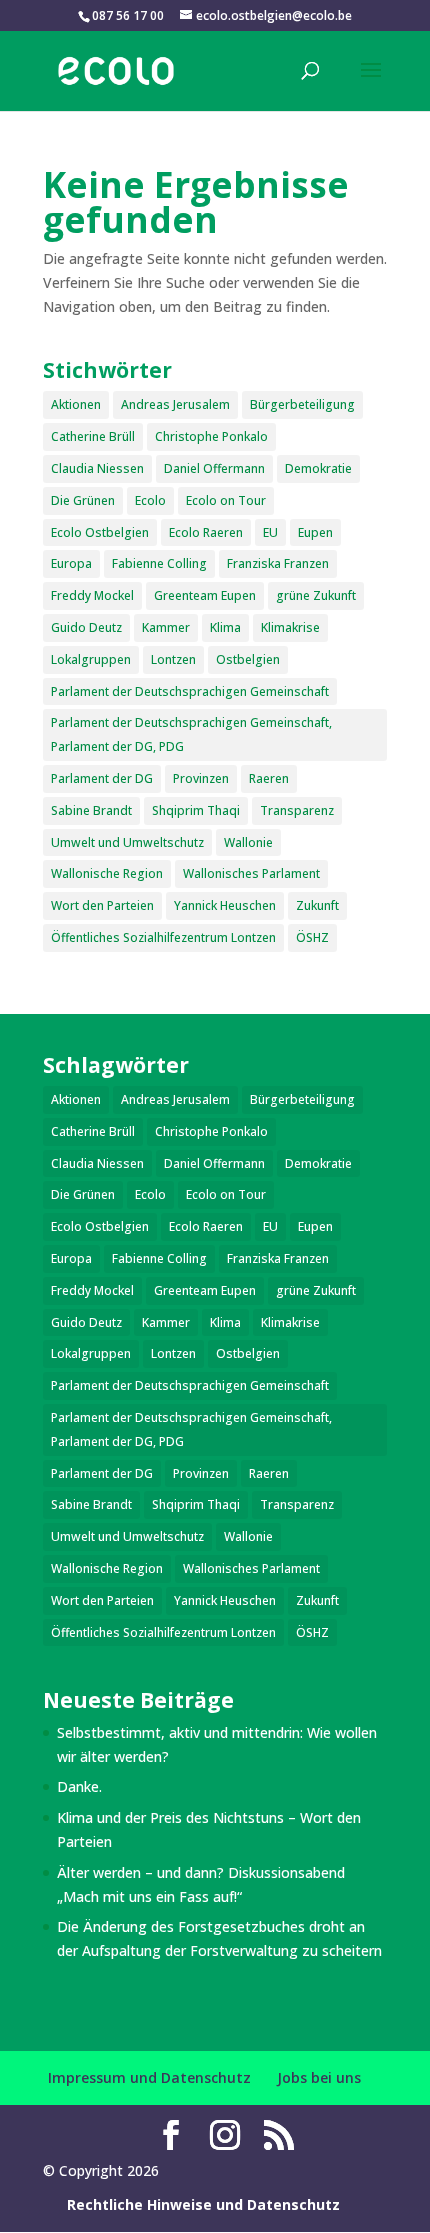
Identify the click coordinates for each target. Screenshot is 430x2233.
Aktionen (76, 404)
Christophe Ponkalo (211, 436)
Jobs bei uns (319, 2077)
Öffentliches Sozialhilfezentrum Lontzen (163, 937)
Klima (225, 627)
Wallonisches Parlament (251, 873)
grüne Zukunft (316, 595)
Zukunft (317, 905)
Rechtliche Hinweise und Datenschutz (203, 2204)
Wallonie (248, 842)
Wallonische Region (107, 873)
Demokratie (318, 468)
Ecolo (150, 500)
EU (270, 532)
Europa (71, 563)
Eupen (315, 532)
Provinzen (201, 778)
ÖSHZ (312, 937)
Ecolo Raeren (206, 532)
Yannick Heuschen (225, 905)
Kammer (166, 627)
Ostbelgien (248, 659)
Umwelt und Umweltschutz (127, 842)
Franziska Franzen (278, 563)
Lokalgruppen (91, 659)
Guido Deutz (86, 627)
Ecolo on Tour (226, 500)
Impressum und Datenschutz (149, 2077)
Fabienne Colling (159, 563)
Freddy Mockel (92, 595)
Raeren (269, 778)
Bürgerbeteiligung (302, 404)
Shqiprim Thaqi (196, 810)
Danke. (79, 1786)
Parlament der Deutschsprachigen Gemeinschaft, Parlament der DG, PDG (191, 734)
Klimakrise (290, 627)
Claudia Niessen (97, 468)
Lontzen (173, 659)
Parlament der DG (102, 778)
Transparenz (297, 810)
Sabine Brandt (91, 810)
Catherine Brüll (93, 436)
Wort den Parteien (102, 905)
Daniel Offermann (214, 468)
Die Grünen (83, 500)
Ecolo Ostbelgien (100, 532)
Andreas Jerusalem (175, 404)
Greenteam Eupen (205, 595)
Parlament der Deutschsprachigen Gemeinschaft (190, 691)
